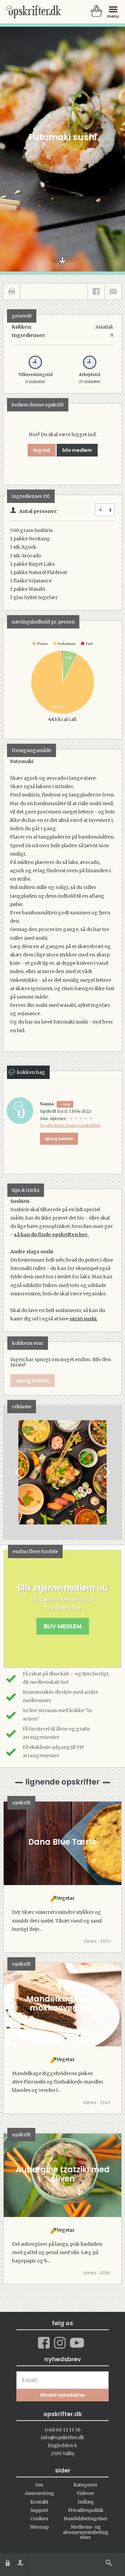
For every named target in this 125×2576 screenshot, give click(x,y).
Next (106, 1472)
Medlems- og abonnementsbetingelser (85, 2532)
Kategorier (85, 2485)
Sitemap (39, 2527)
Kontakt (39, 2502)
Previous (19, 1472)
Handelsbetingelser (86, 2519)
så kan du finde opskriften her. (52, 1235)
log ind (42, 450)
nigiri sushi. (84, 1319)
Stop (9, 1472)
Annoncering (39, 2493)
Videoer (85, 2493)
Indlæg (86, 2502)
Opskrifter (33, 12)
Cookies (39, 2519)
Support (39, 2510)
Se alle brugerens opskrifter (70, 1126)
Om (39, 2485)
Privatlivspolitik (86, 2510)
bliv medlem (77, 450)
